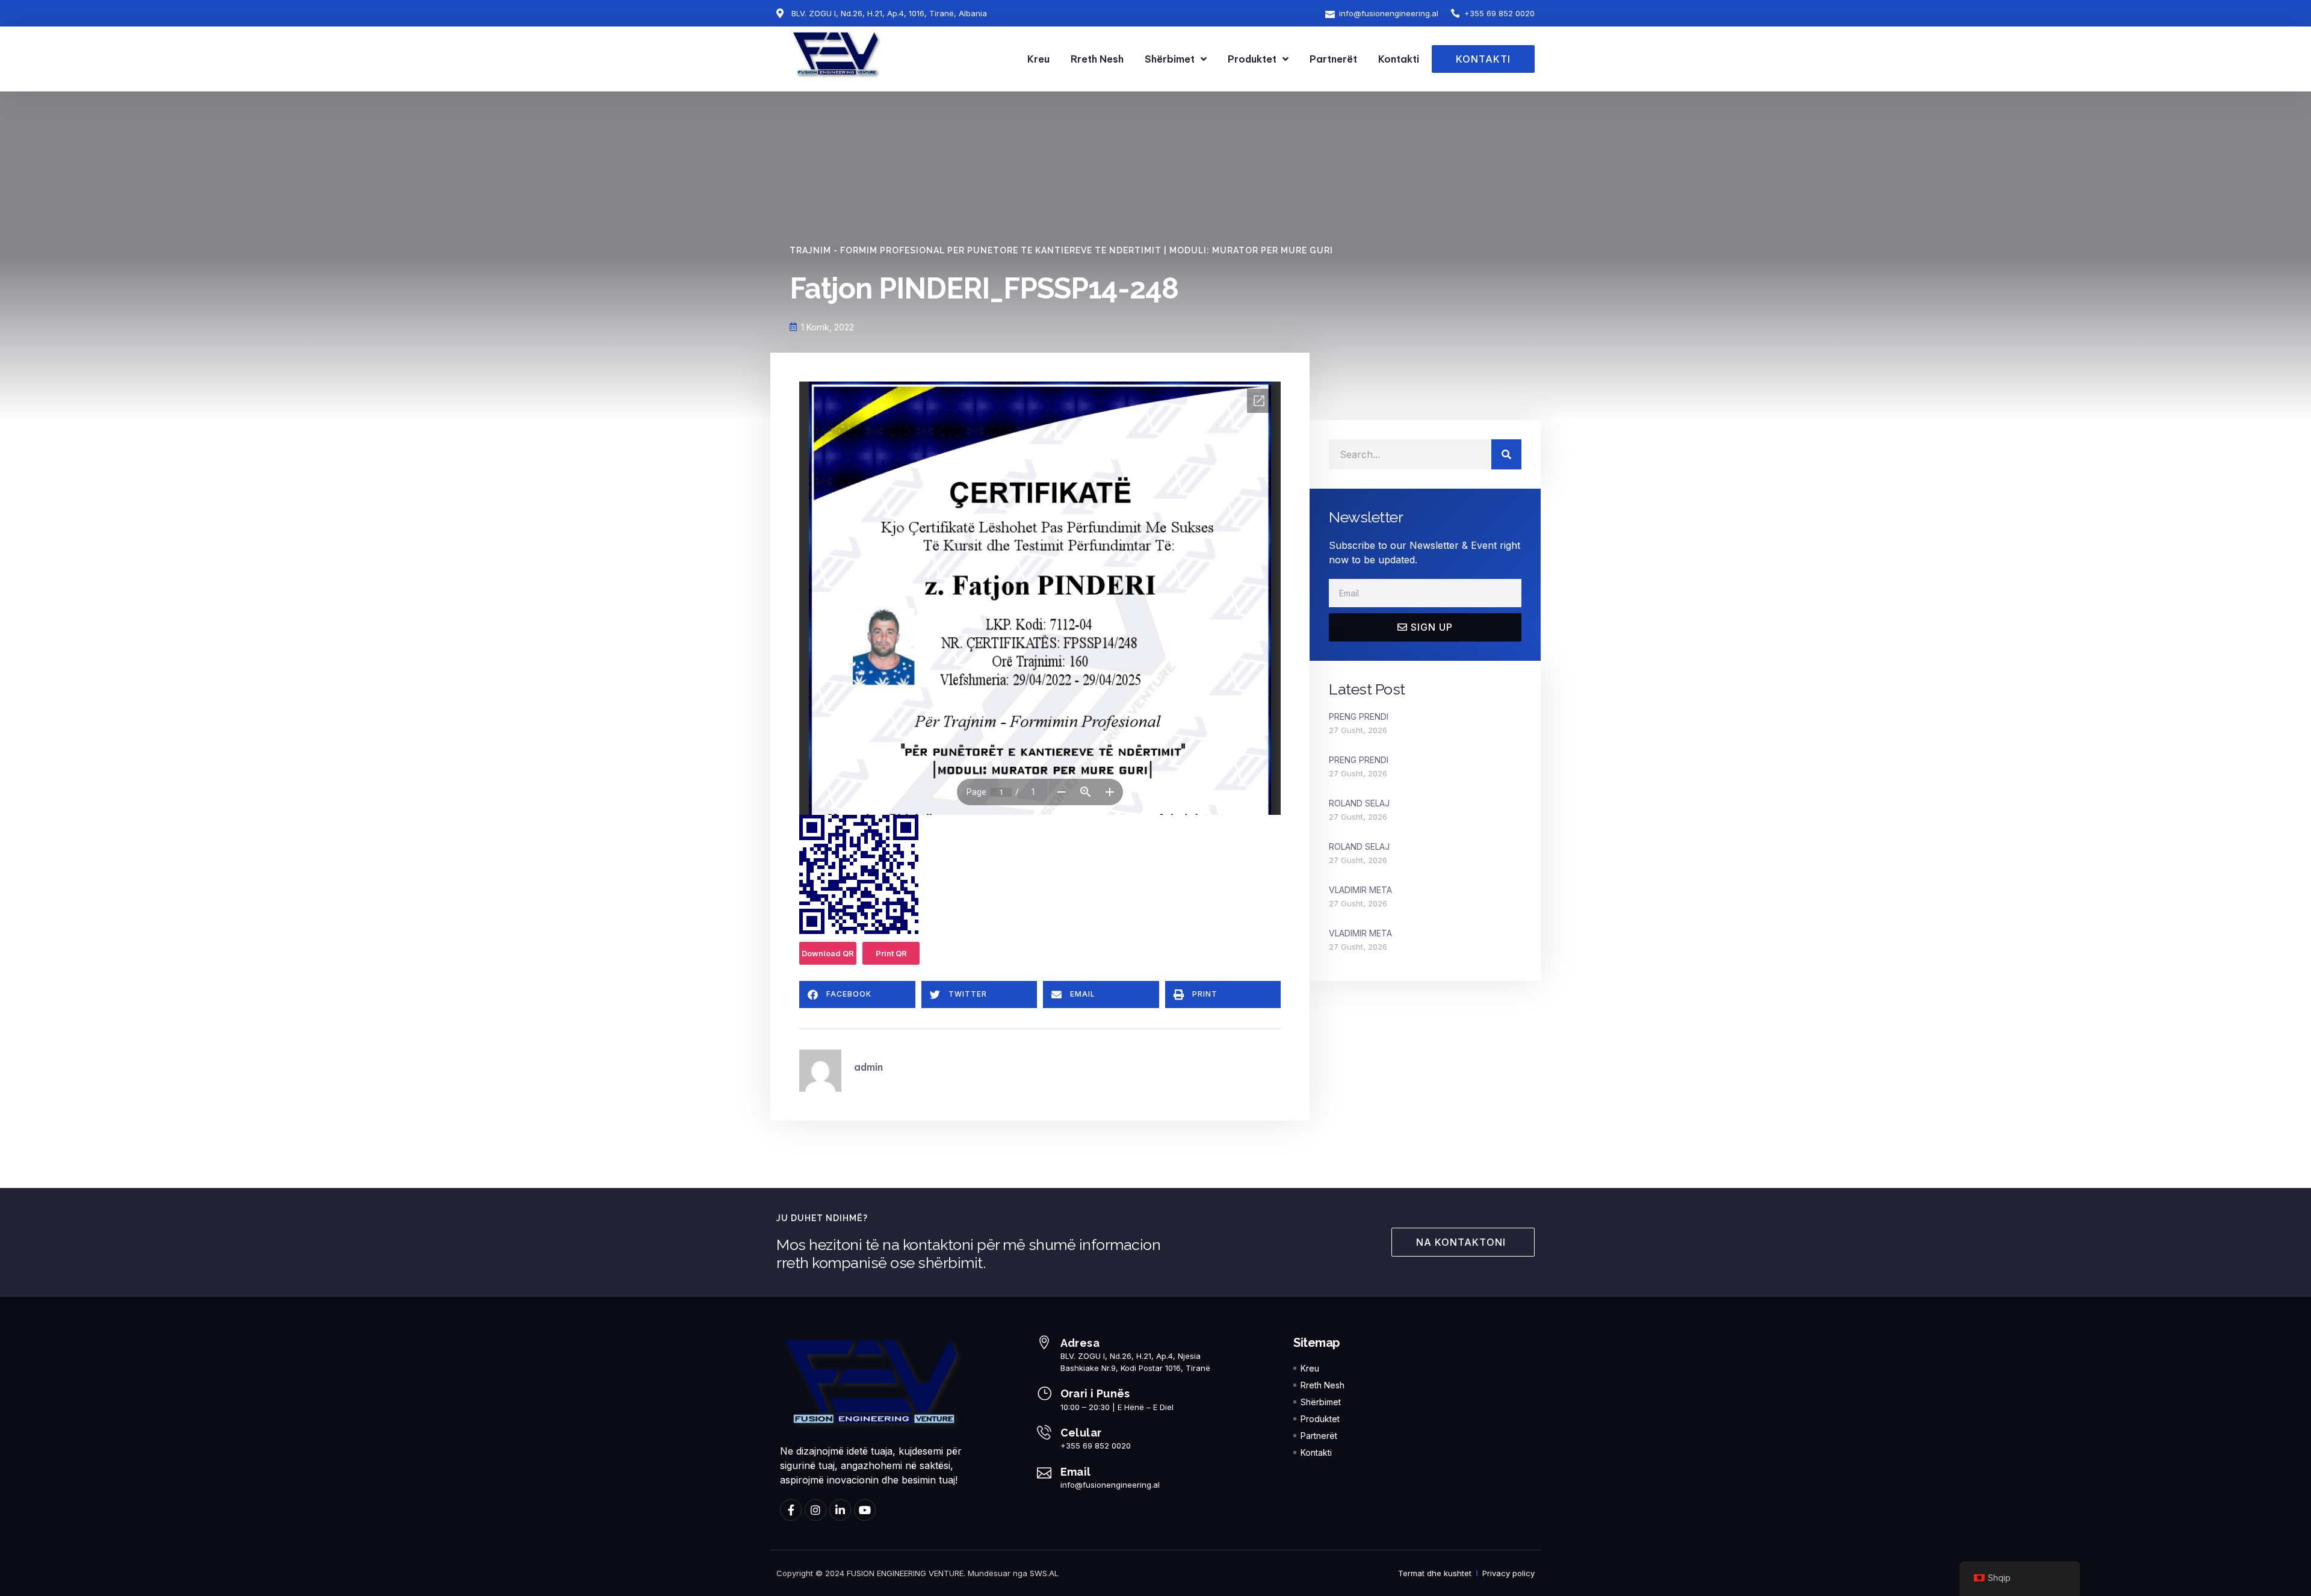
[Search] (1506, 454)
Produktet (1252, 59)
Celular (1081, 1433)
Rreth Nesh (1097, 59)
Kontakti (1399, 59)
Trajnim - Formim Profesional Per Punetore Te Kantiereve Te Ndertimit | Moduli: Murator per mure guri (1061, 250)
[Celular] (1044, 1432)
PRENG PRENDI (1359, 716)
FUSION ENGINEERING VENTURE (905, 1573)
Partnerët (1333, 59)
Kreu (1038, 59)
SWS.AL (1044, 1573)
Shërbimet (1170, 59)
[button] (857, 994)
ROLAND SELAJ (1359, 803)
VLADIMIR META (1360, 890)
